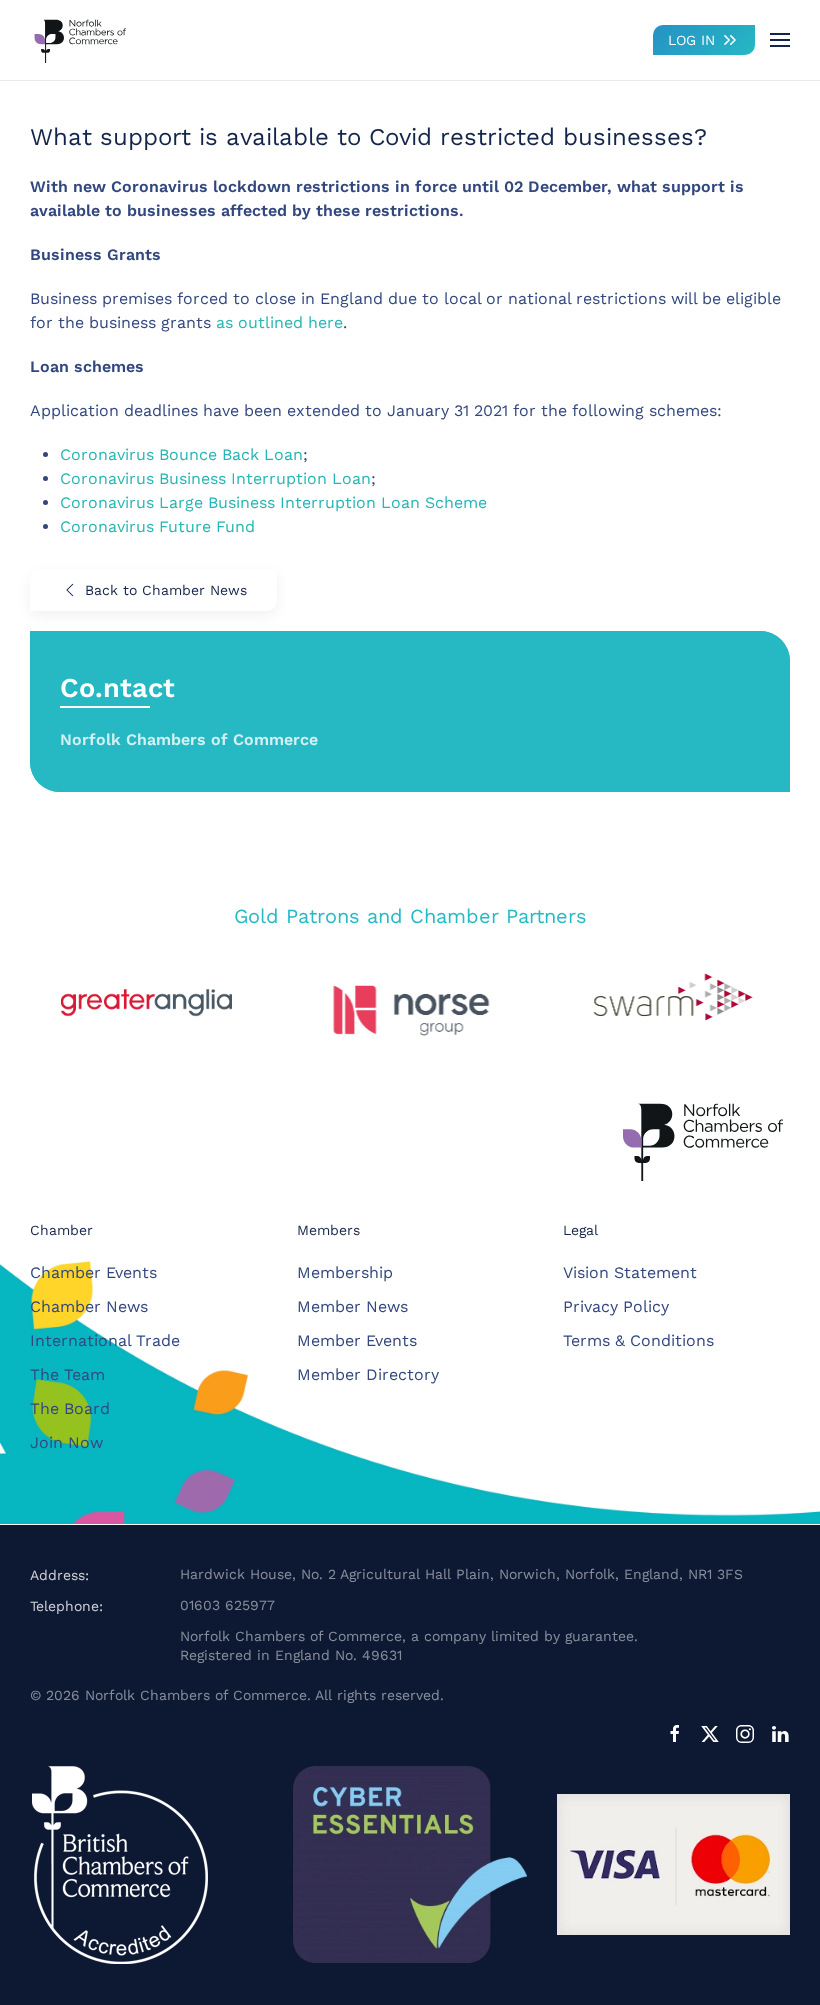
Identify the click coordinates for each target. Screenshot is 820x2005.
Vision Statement (630, 1272)
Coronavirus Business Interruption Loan (215, 478)
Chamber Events (93, 1272)
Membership (345, 1272)
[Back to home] (80, 40)
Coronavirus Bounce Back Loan (181, 454)
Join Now (66, 1442)
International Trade (105, 1340)
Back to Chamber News (166, 590)
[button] (780, 40)
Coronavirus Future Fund (157, 526)
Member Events (357, 1340)
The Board (70, 1408)
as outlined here (279, 322)
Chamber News (89, 1306)
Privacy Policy (616, 1306)
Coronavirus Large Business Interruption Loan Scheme (273, 502)
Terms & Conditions (638, 1340)
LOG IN (691, 40)
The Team (67, 1374)
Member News (352, 1306)
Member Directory (368, 1374)
